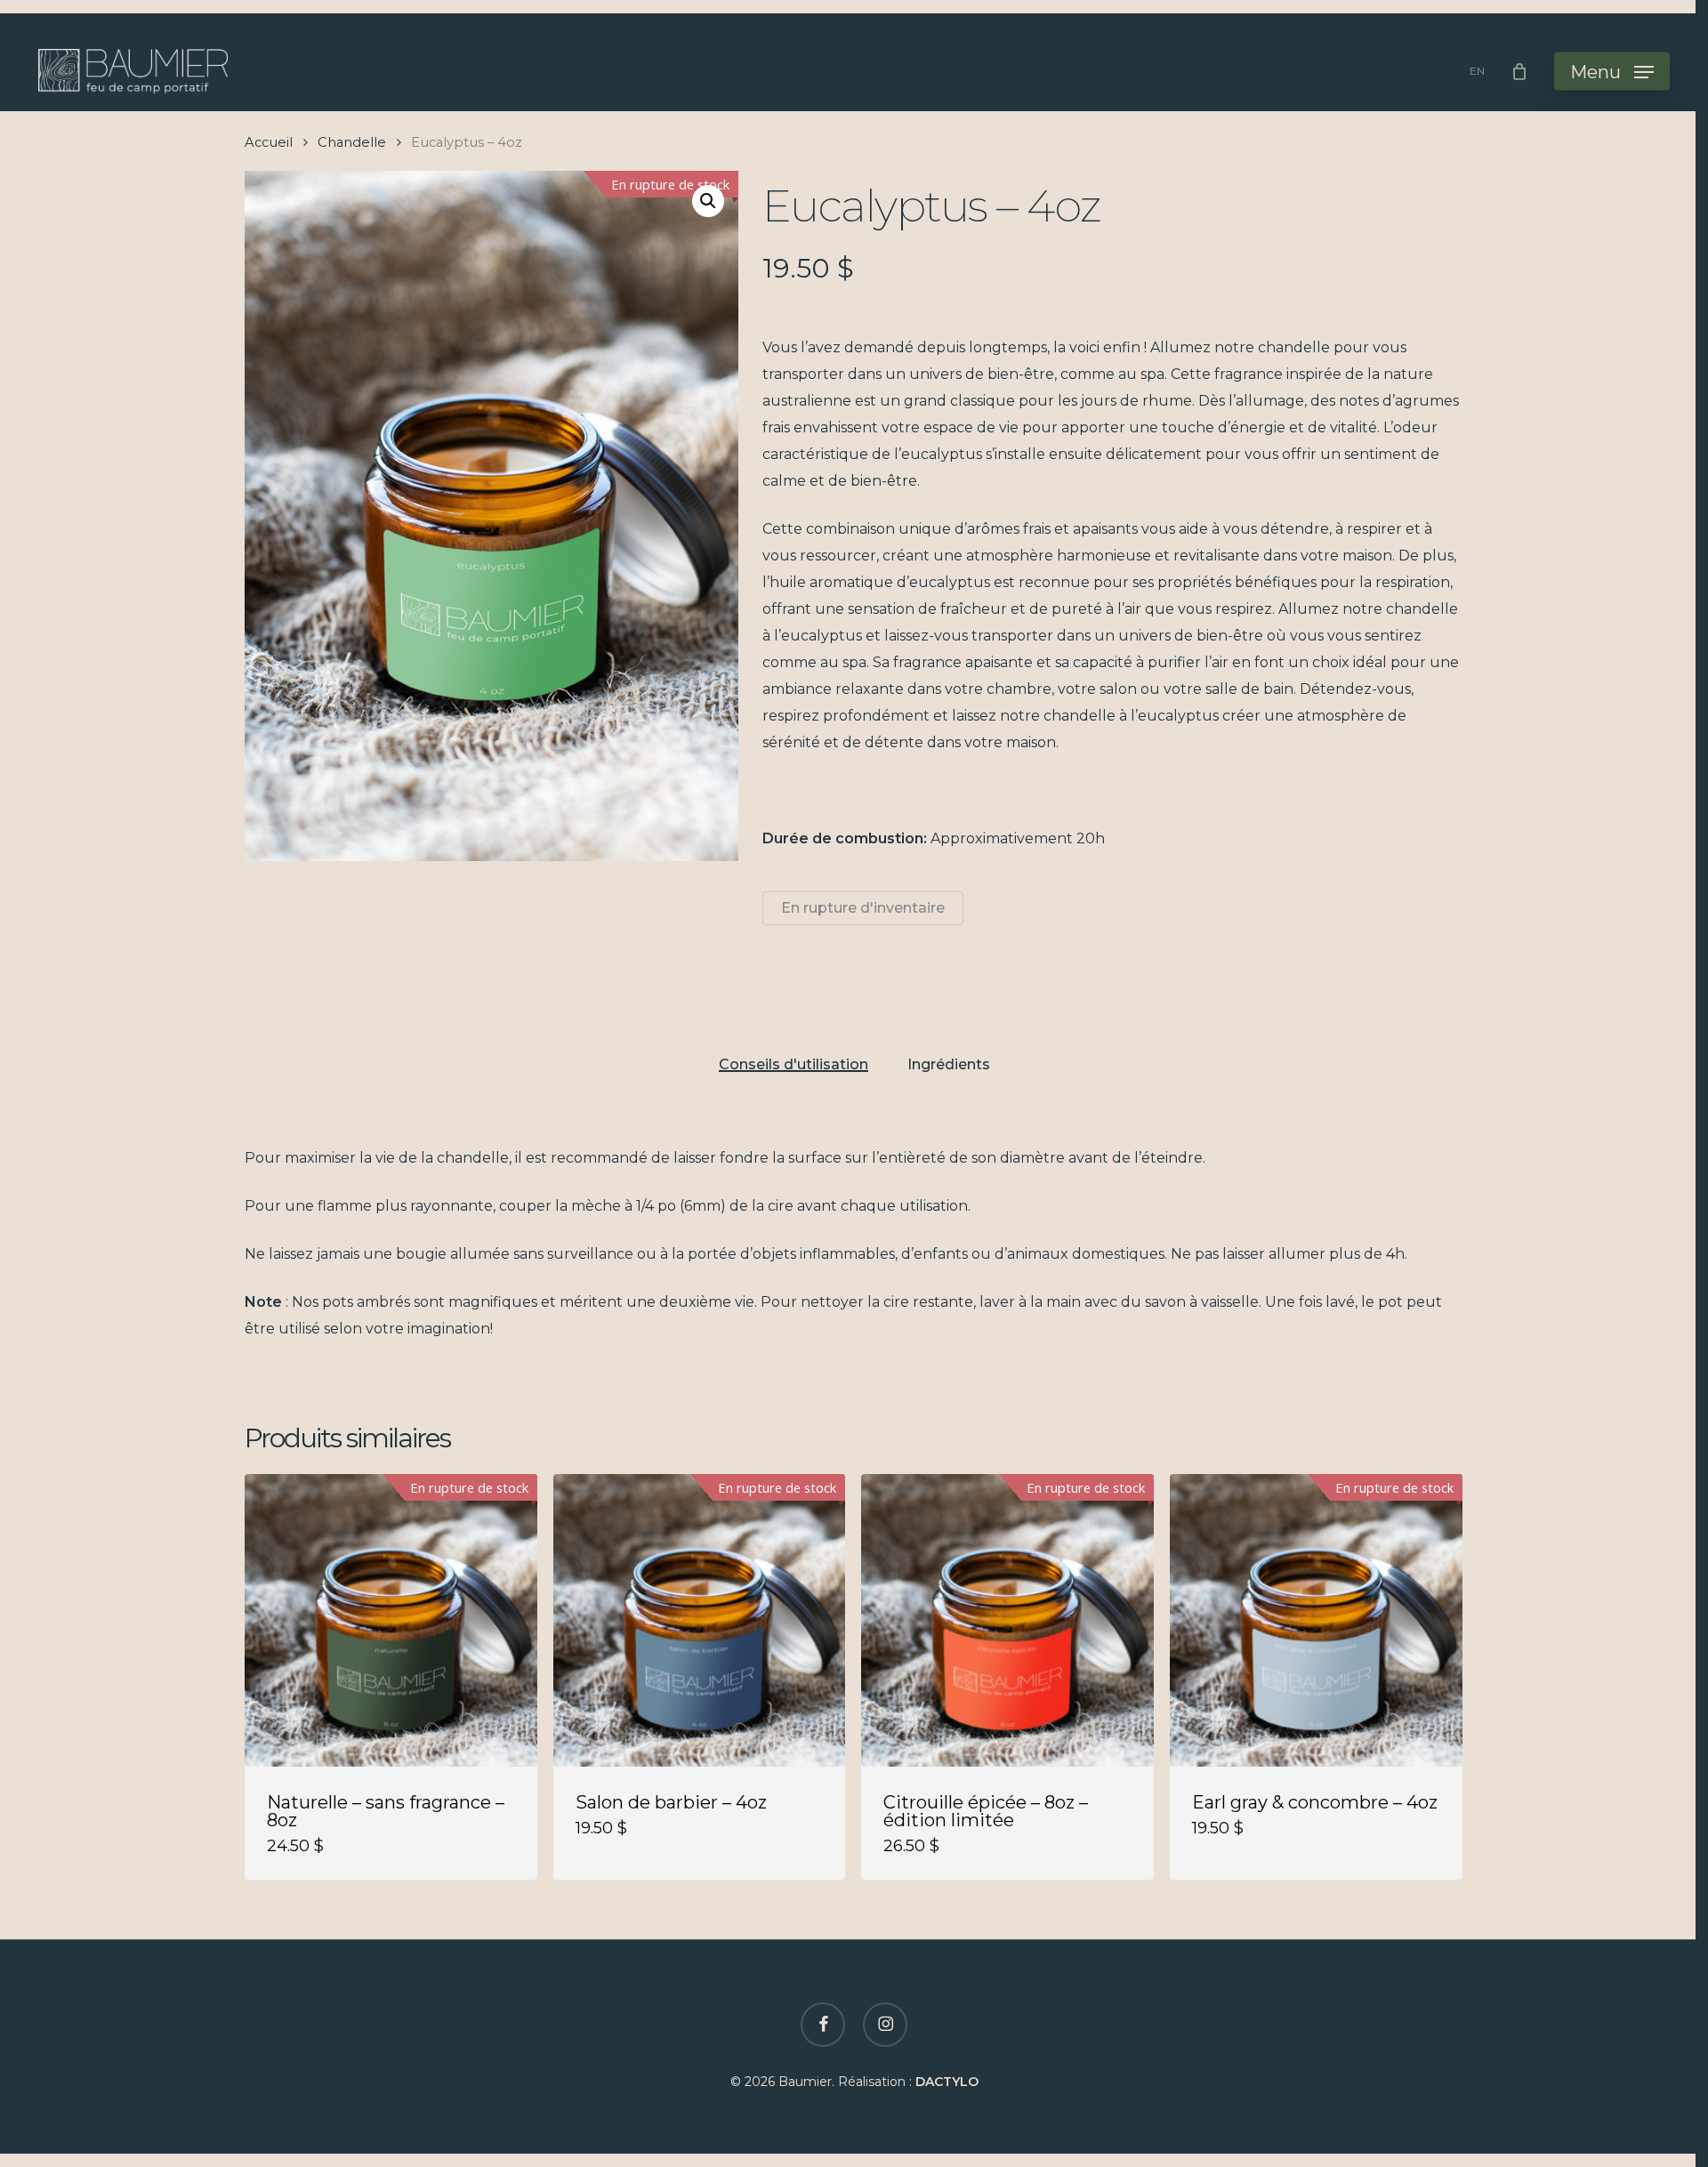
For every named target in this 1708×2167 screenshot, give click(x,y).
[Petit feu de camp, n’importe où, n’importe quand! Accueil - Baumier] (133, 71)
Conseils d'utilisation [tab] (794, 1065)
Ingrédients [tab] (949, 1065)
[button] (1612, 72)
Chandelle (352, 142)
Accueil (269, 142)
